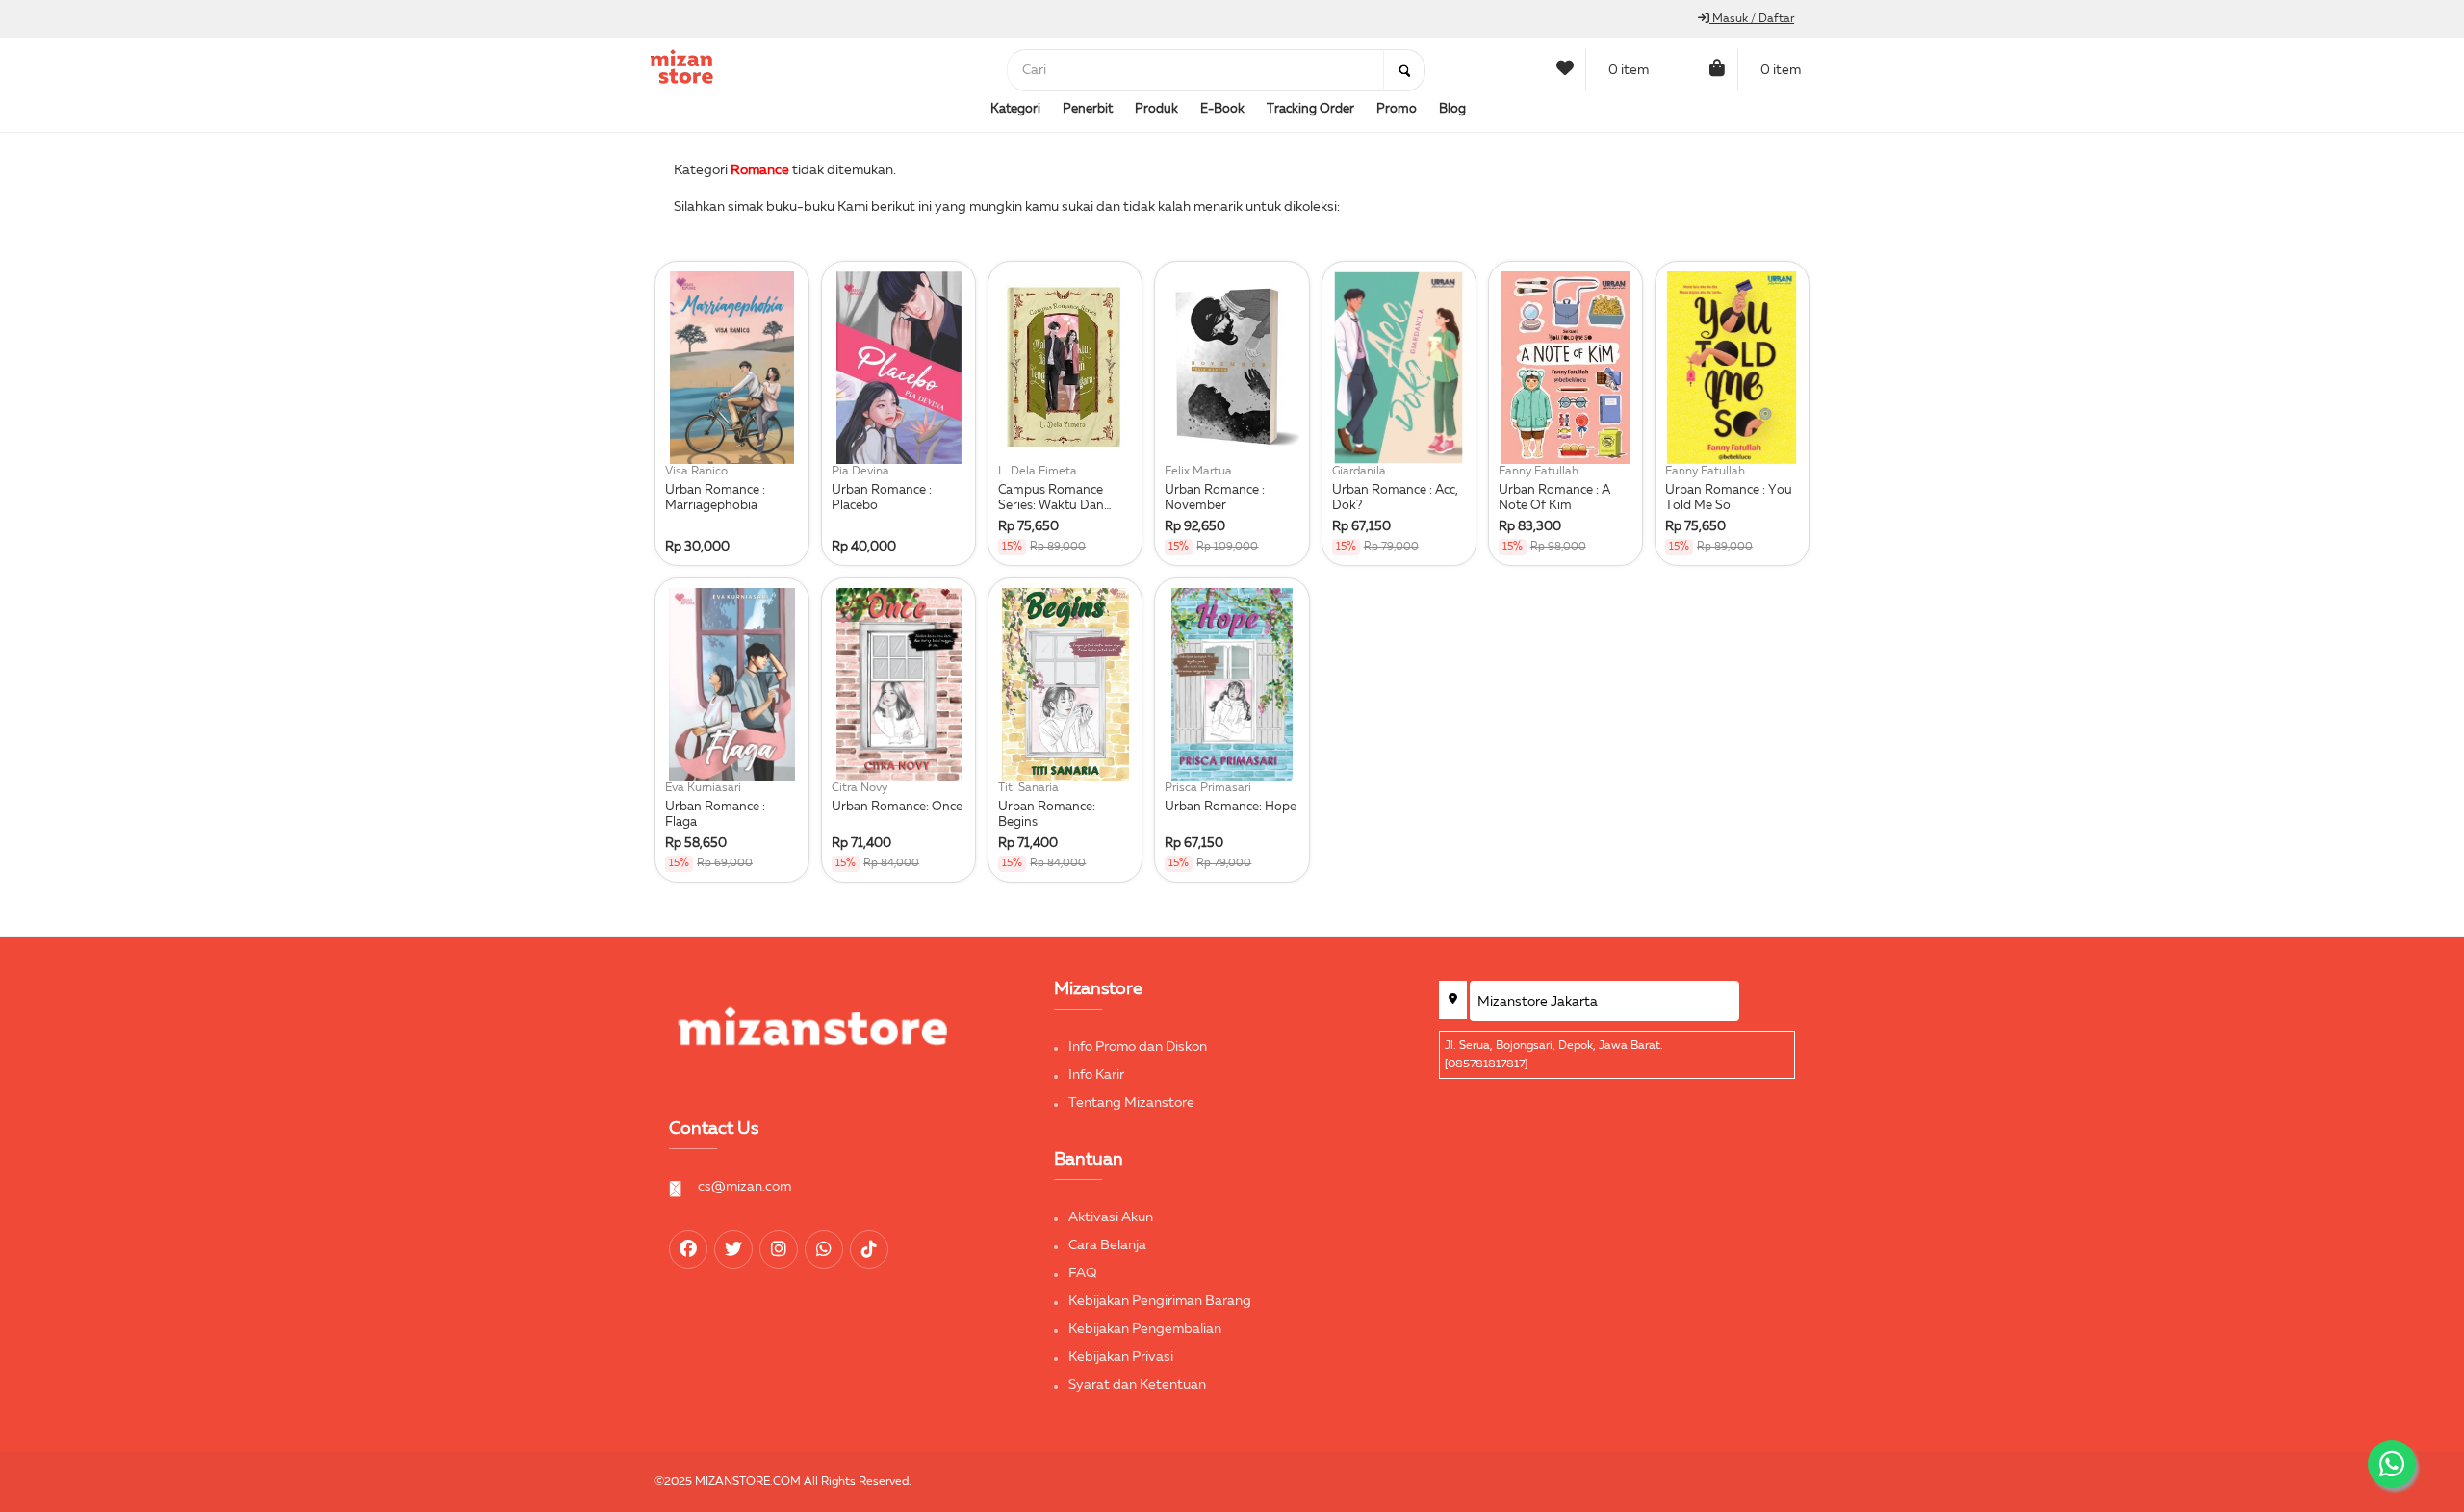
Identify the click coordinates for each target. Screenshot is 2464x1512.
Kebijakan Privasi (1121, 1357)
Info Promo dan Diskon (1138, 1047)
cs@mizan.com (744, 1187)
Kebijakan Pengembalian (1145, 1329)
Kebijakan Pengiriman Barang (1160, 1301)
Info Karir (1096, 1075)
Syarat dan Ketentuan (1137, 1385)
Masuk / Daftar (1752, 19)
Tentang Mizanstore (1131, 1103)
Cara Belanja (1107, 1245)
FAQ (1083, 1273)
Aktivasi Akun (1111, 1217)
